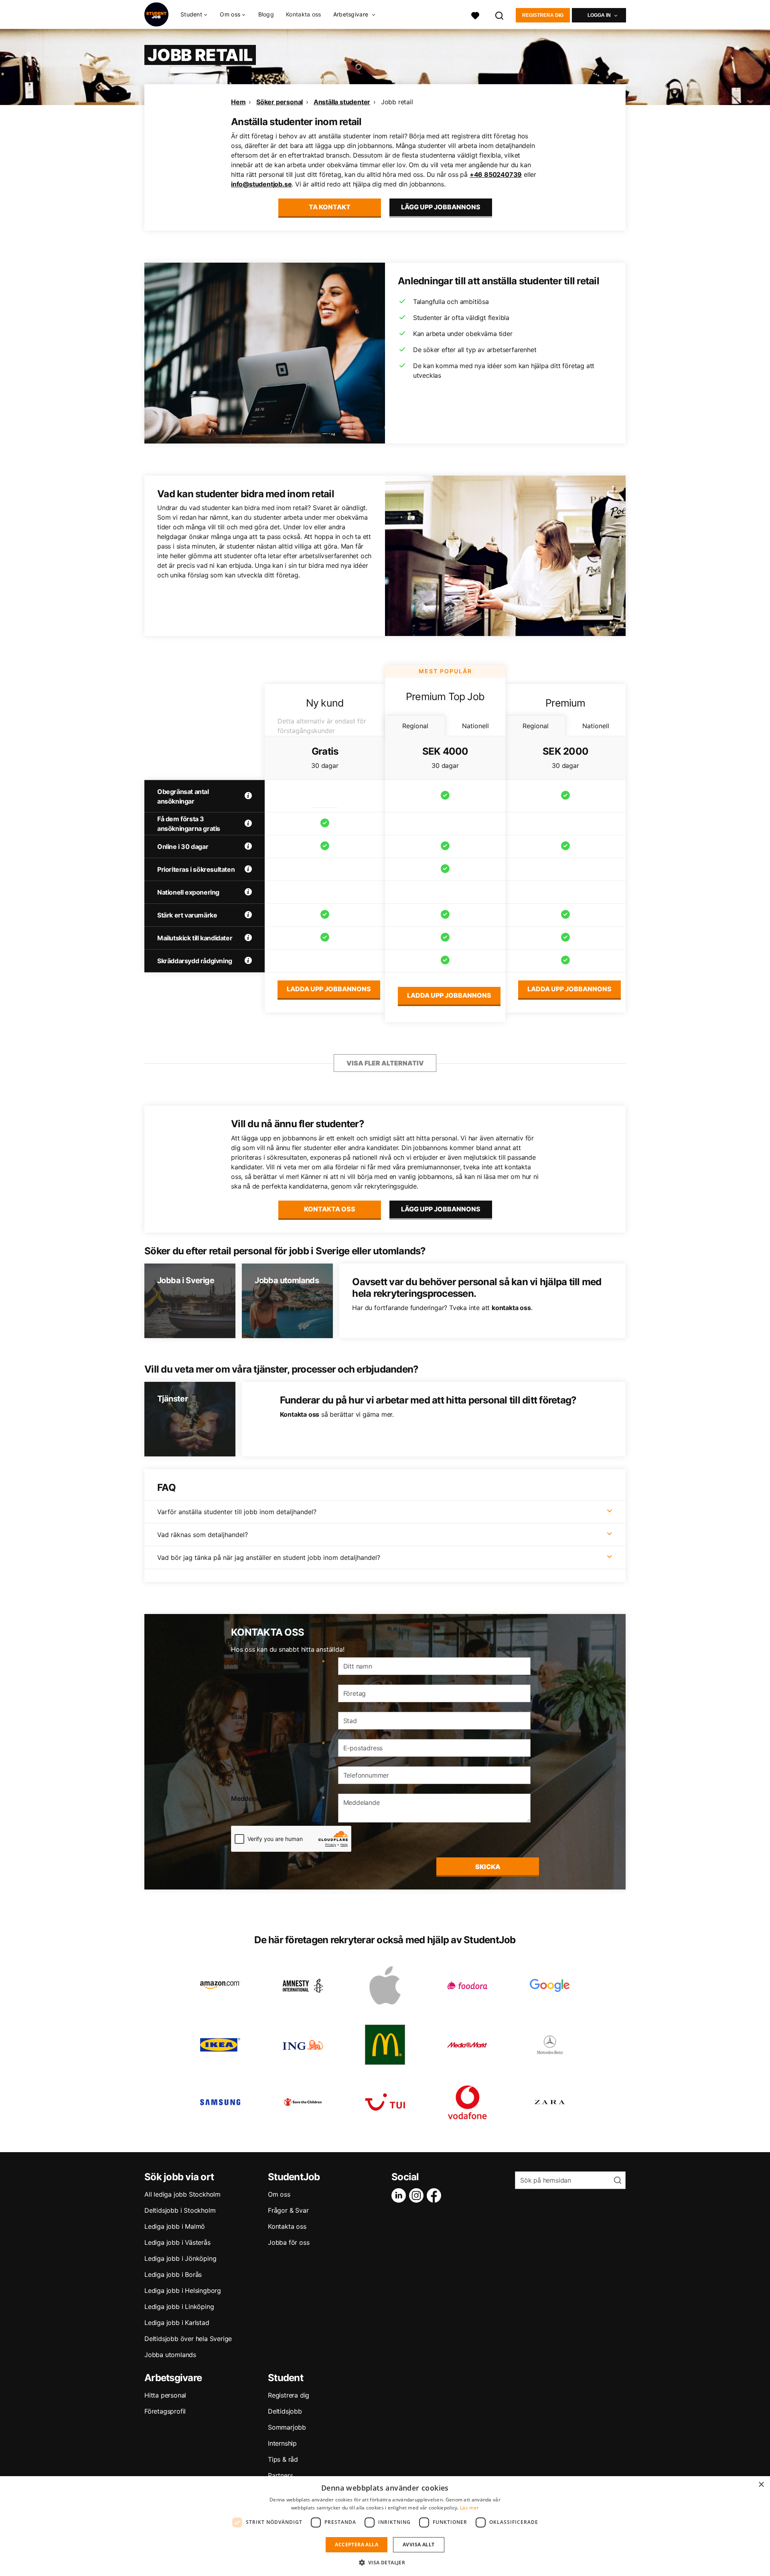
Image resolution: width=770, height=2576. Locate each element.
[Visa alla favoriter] (475, 15)
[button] (385, 2562)
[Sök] (500, 15)
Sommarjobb (287, 2427)
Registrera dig (543, 15)
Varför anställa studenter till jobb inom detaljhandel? (237, 1512)
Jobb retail (397, 102)
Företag (242, 1689)
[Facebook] (436, 2195)
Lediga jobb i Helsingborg (183, 2290)
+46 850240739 (496, 174)
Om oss (279, 2194)
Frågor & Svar (288, 2210)
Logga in (599, 15)
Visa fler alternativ (385, 1063)
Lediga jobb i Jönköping (180, 2258)
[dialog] (385, 2526)
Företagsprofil (165, 2411)
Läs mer (469, 2508)
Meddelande (278, 1798)
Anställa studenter (342, 102)
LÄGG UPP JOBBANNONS (441, 207)
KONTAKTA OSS (330, 1209)
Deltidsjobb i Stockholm (180, 2210)
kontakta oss (511, 1308)
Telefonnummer (255, 1771)
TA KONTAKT (330, 207)
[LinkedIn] (400, 2195)
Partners (280, 2475)
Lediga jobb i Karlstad (177, 2323)
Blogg (266, 14)
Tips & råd (283, 2459)
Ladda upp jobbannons (329, 989)
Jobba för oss (289, 2242)
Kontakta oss (304, 14)
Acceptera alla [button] (357, 2545)
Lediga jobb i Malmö (175, 2226)
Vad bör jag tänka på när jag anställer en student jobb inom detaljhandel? (269, 1557)
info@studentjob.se (261, 184)
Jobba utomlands (170, 2355)
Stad (238, 1717)
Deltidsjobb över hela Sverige (188, 2339)
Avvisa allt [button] (418, 2545)
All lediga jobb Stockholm (182, 2194)
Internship (282, 2443)
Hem (238, 102)
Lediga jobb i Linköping (179, 2307)
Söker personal (280, 102)
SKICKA (488, 1867)
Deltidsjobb (285, 2411)
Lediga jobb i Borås (173, 2274)
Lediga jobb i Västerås (177, 2242)
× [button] (761, 2485)
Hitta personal (165, 2395)
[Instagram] (418, 2195)
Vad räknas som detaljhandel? (203, 1535)
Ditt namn (278, 1662)
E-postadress (278, 1744)
